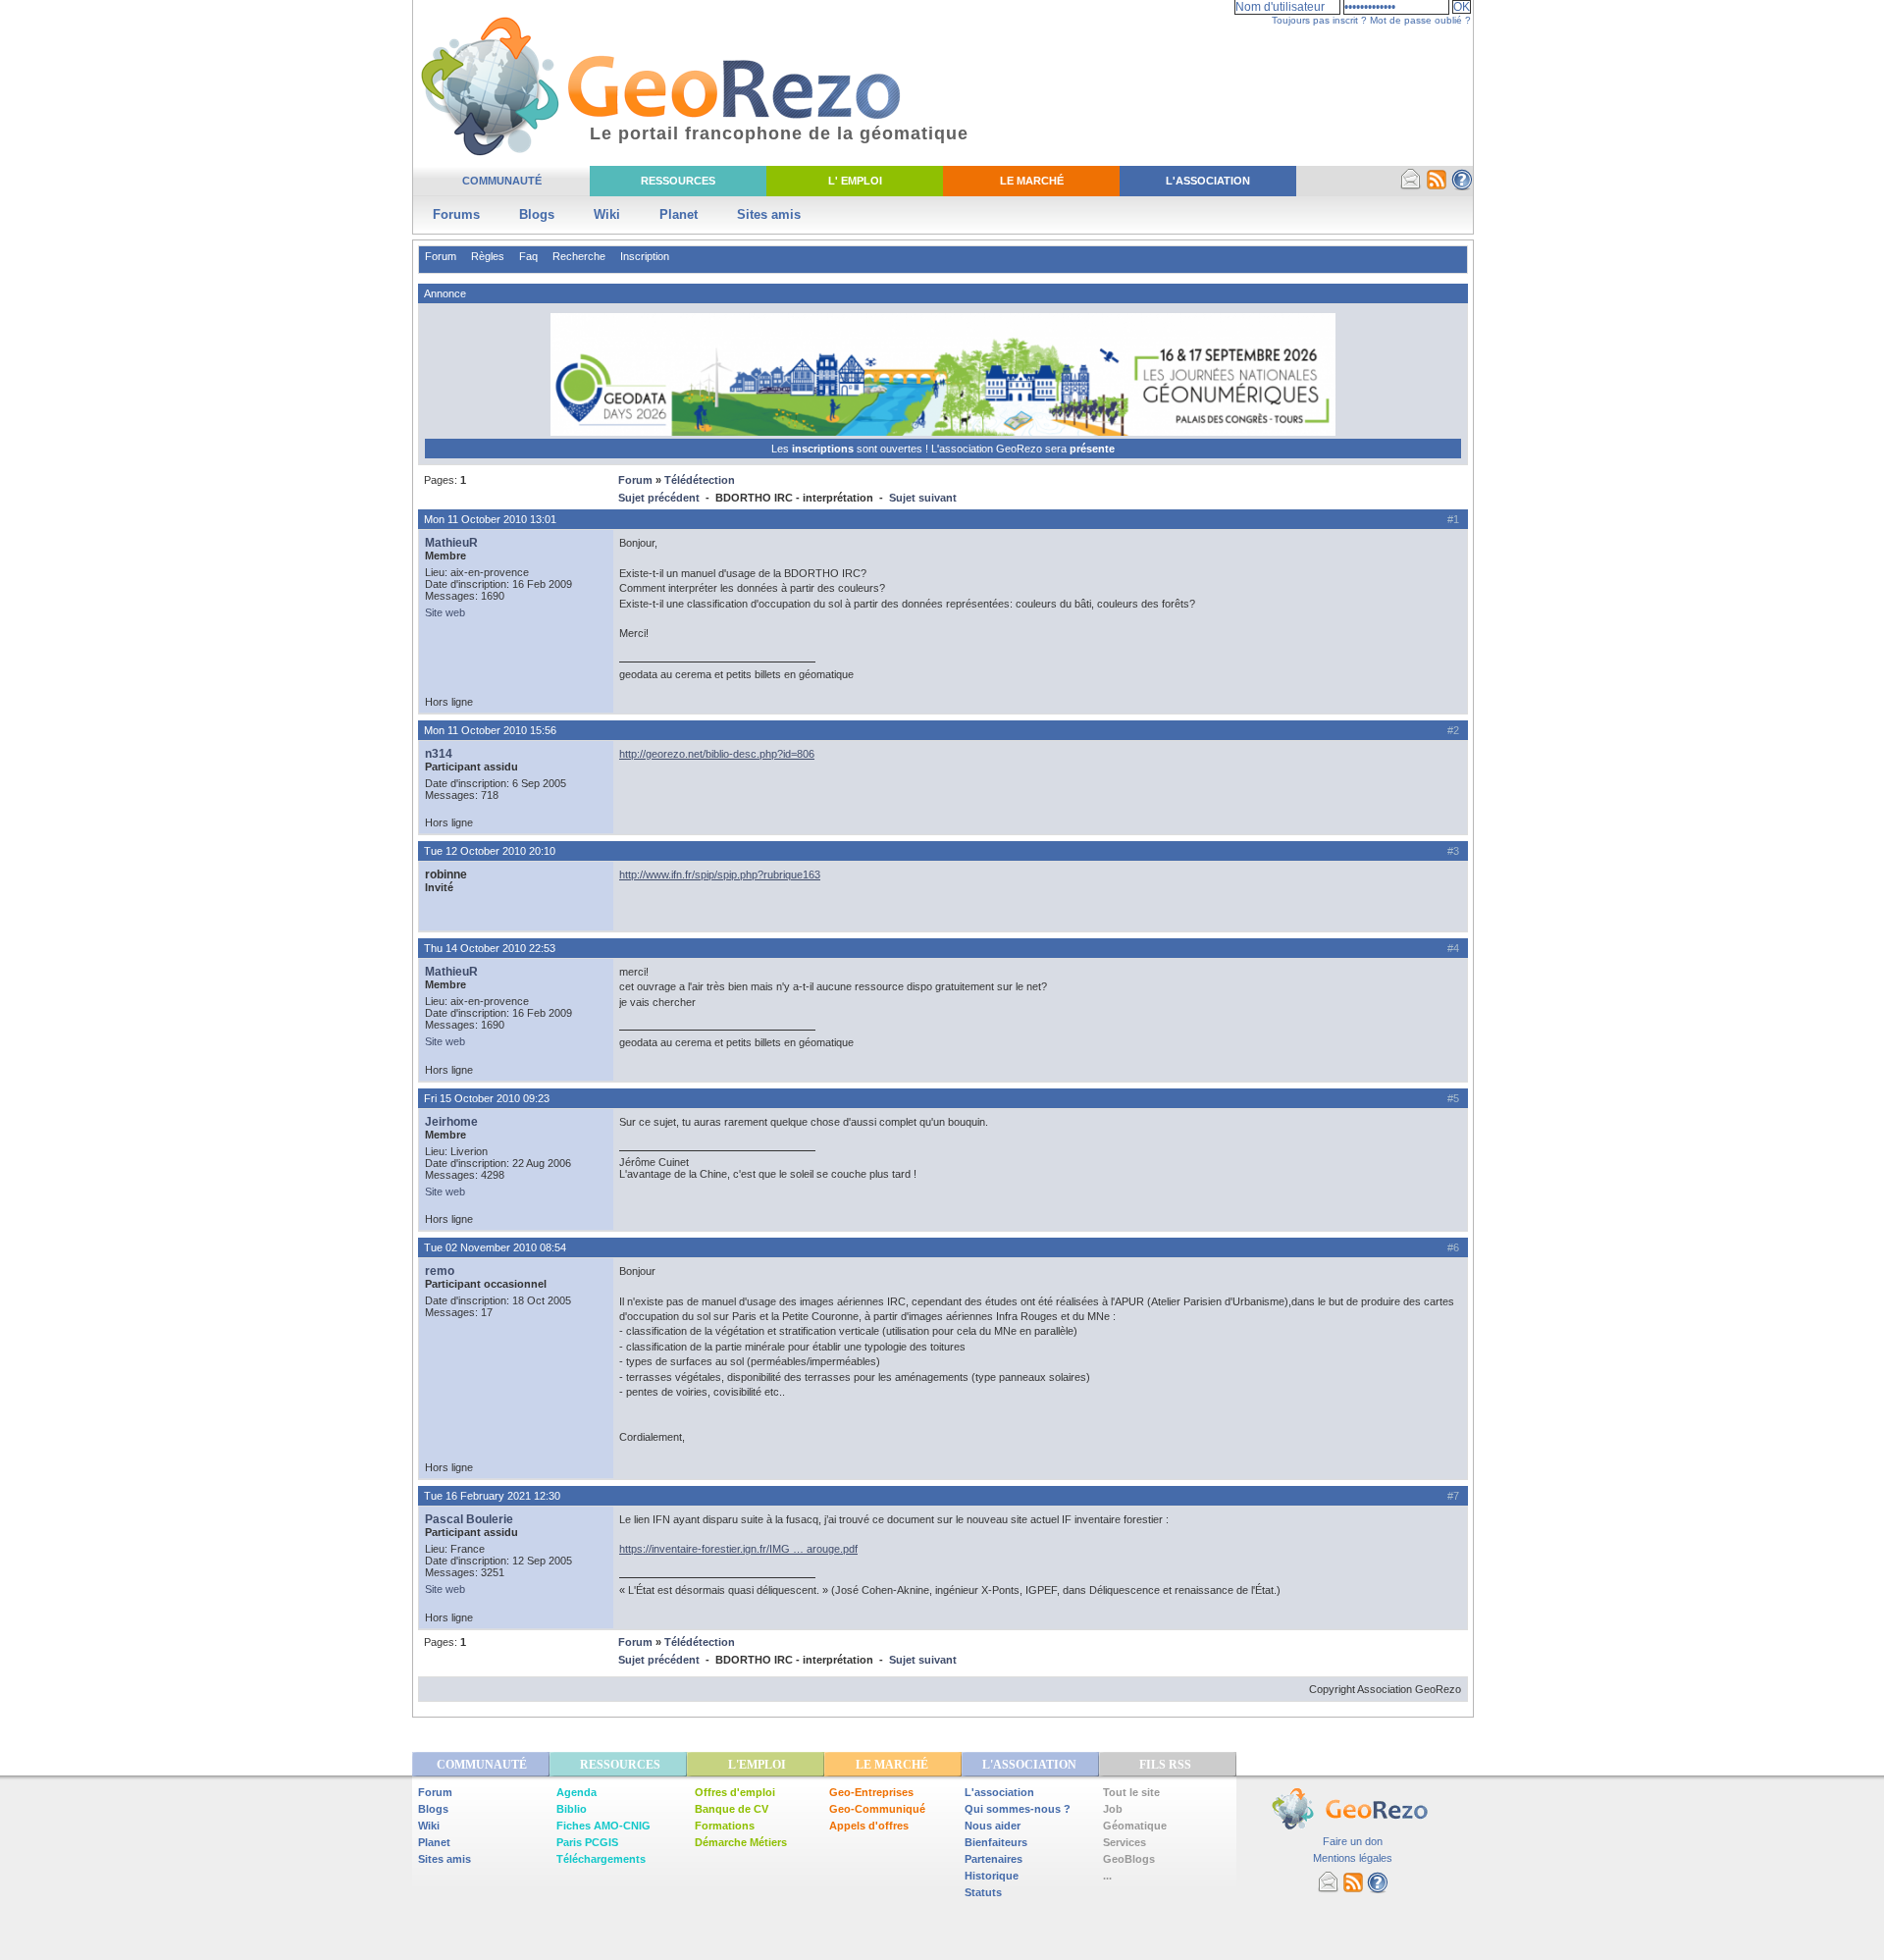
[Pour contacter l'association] (1411, 186)
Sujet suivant (923, 498)
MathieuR (451, 543)
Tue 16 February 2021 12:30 (492, 1496)
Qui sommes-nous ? (1018, 1809)
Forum (441, 256)
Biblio (572, 1809)
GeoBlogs (1129, 1859)
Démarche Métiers (741, 1842)
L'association (999, 1792)
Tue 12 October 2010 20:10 (490, 851)
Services (1125, 1842)
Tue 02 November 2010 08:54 (495, 1247)
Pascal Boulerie (469, 1519)
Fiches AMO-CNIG (603, 1826)
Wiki (607, 214)
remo (440, 1271)
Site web (445, 612)
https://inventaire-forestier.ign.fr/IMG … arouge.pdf (738, 1549)
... (1107, 1876)
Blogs (537, 214)
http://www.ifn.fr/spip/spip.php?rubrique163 (720, 874)
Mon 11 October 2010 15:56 (490, 730)
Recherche (579, 256)
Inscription (645, 256)
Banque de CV (732, 1809)
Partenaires (994, 1859)
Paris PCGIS (587, 1842)
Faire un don (1353, 1841)
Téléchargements (601, 1859)
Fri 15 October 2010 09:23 (487, 1098)
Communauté (502, 181)
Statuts (983, 1892)
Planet (679, 214)
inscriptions (824, 449)
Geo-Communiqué (877, 1809)
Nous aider (993, 1826)
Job (1113, 1809)
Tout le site (1131, 1792)
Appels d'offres (869, 1826)
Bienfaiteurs (996, 1842)
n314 (439, 754)
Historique (992, 1876)
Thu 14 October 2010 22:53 (490, 948)
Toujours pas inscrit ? (1319, 20)
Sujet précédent (659, 498)
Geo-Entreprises (871, 1792)
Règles (488, 256)
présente (1092, 449)
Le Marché (1032, 181)
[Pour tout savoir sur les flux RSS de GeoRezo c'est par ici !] (1437, 186)
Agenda (576, 1792)
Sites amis (769, 214)
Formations (725, 1826)
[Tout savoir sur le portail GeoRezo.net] (1462, 186)
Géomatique (1135, 1826)
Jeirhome (451, 1122)
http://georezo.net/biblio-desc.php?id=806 (717, 754)
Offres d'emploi (735, 1792)
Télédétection (700, 480)
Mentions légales (1353, 1858)
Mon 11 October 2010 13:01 (490, 519)
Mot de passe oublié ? (1420, 20)
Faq (528, 256)
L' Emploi (855, 181)
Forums (456, 214)
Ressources (678, 181)
